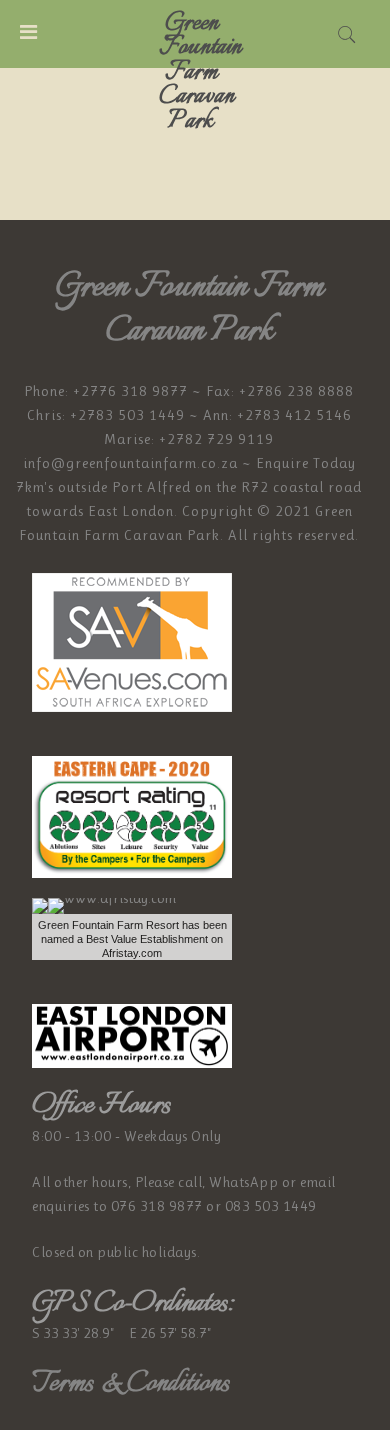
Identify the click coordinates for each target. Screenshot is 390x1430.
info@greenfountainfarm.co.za (130, 463)
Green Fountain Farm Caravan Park (200, 72)
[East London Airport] (132, 1034)
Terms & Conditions (130, 1383)
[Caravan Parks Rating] (132, 815)
